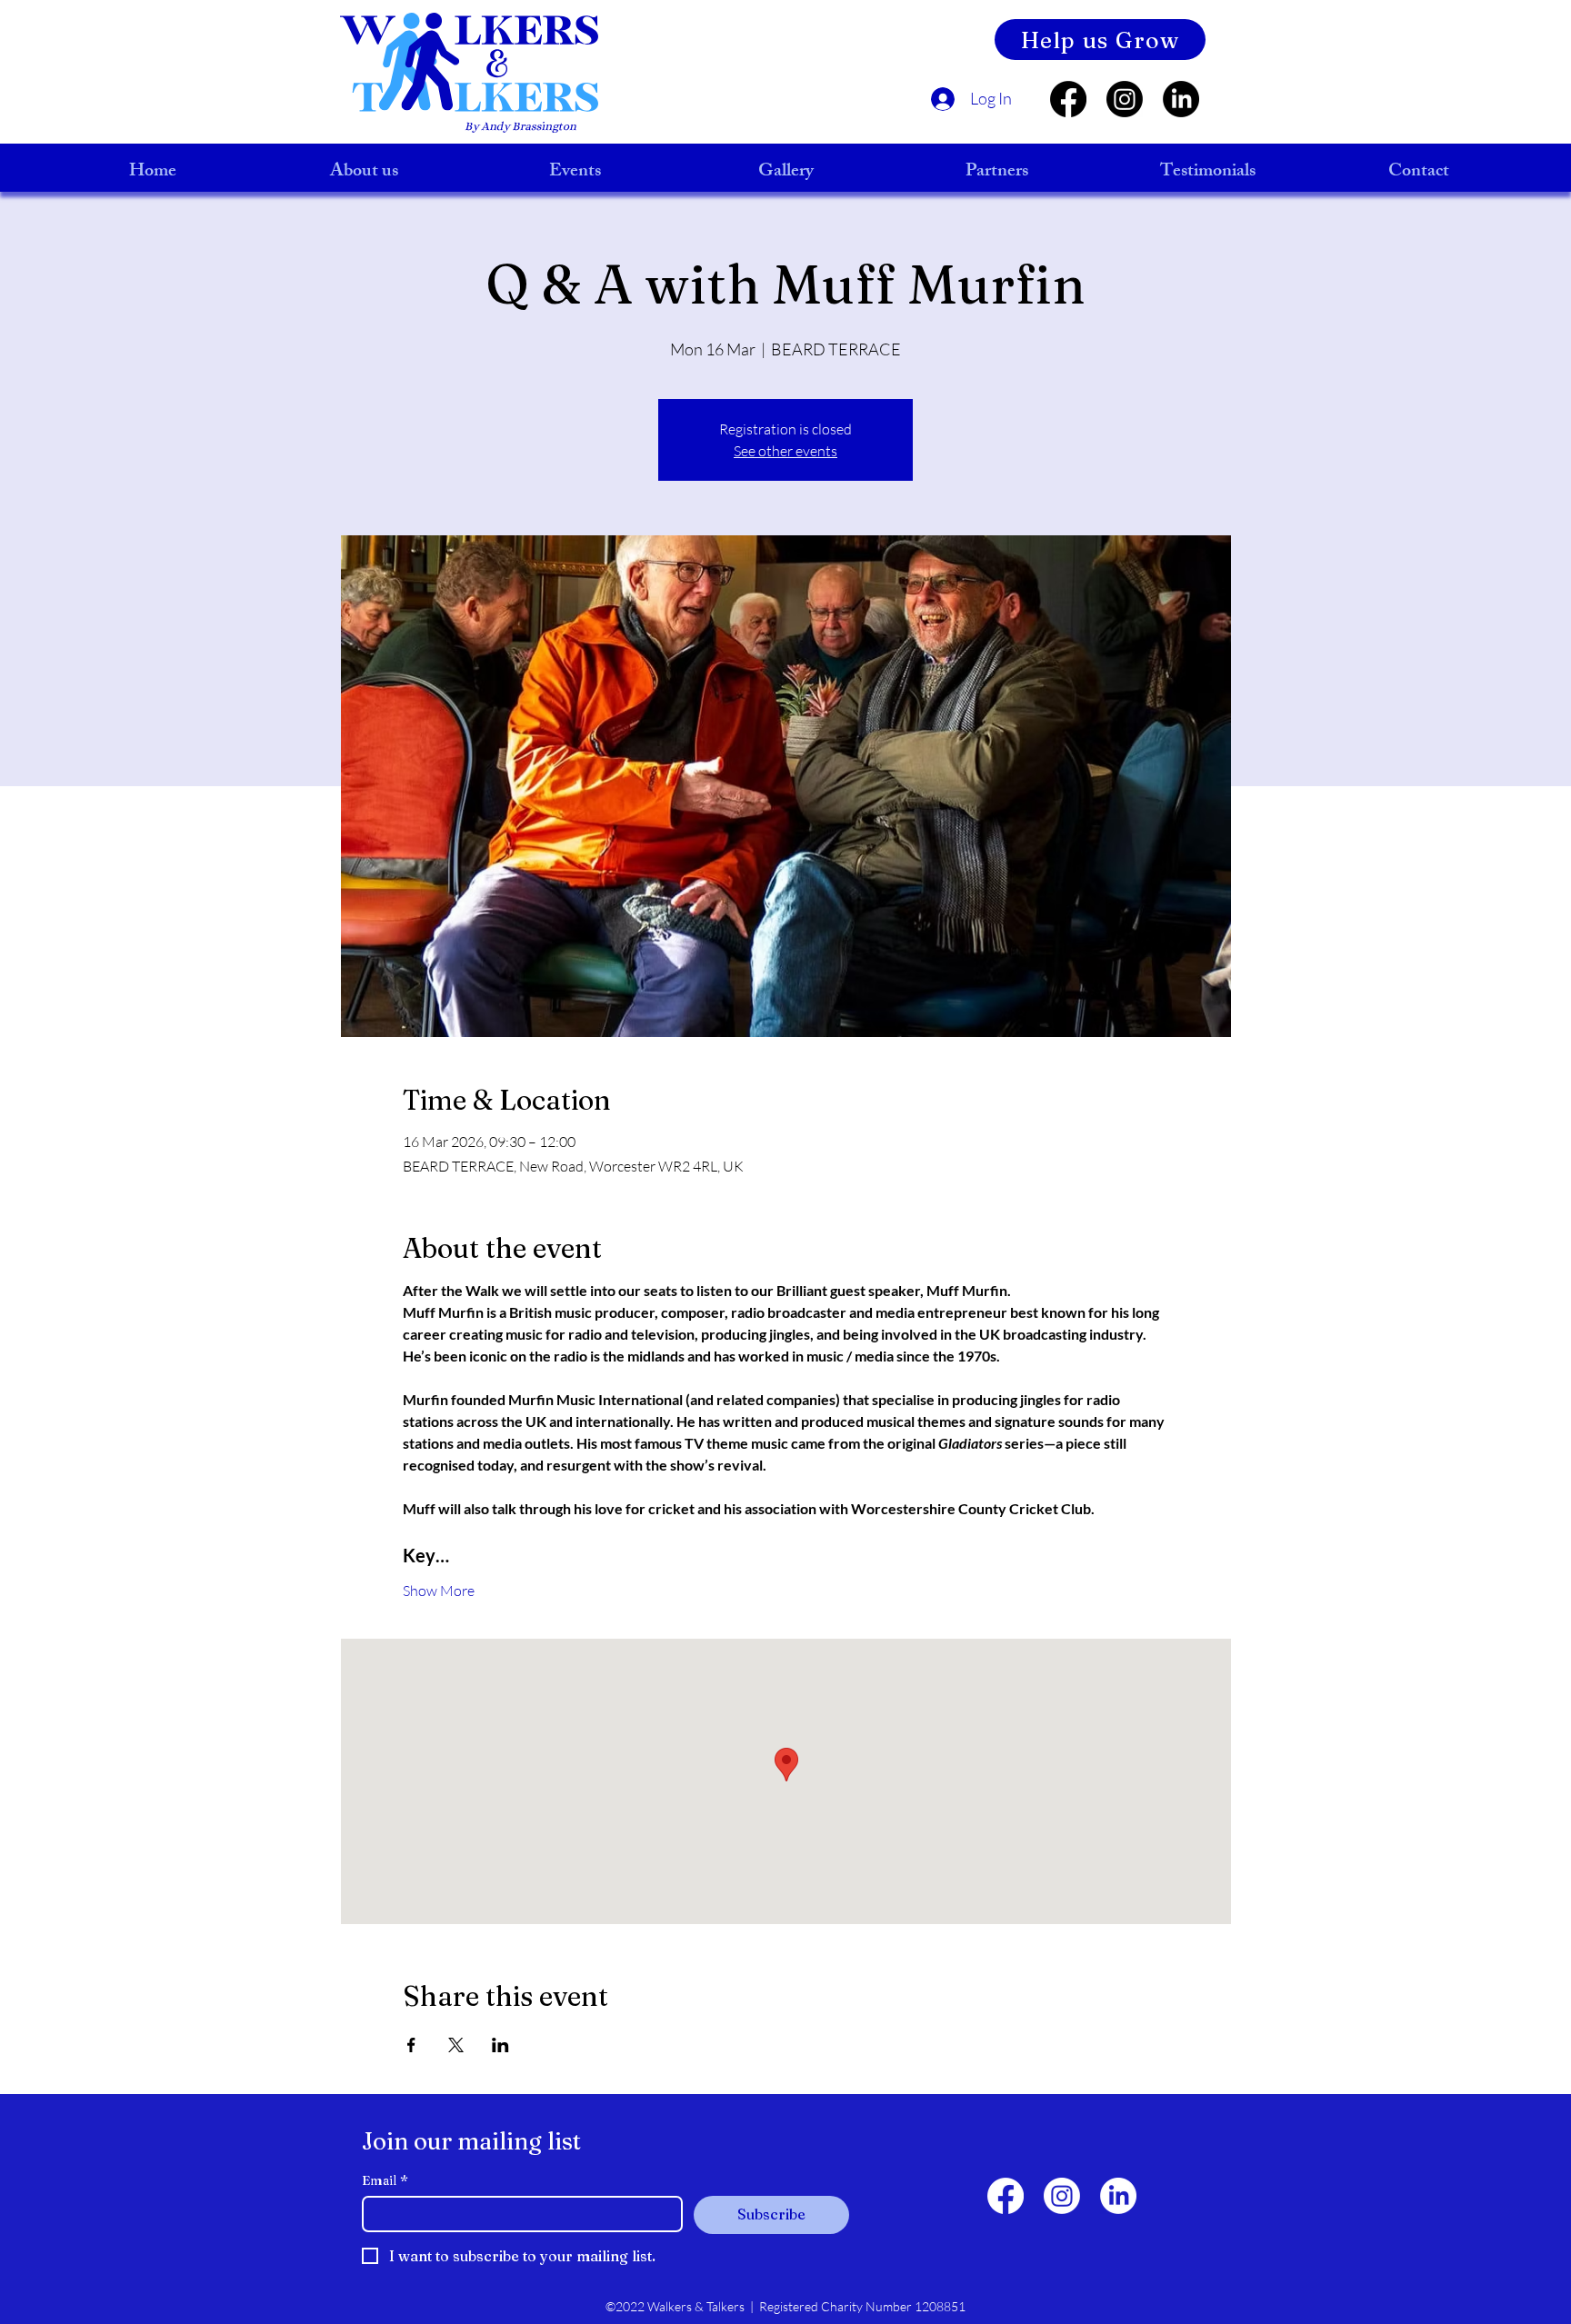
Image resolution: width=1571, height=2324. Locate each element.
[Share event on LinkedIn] (500, 2045)
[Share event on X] (456, 2045)
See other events (785, 451)
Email (385, 2181)
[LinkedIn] (1181, 99)
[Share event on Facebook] (411, 2045)
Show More (439, 1591)
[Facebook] (1068, 99)
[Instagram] (1125, 99)
